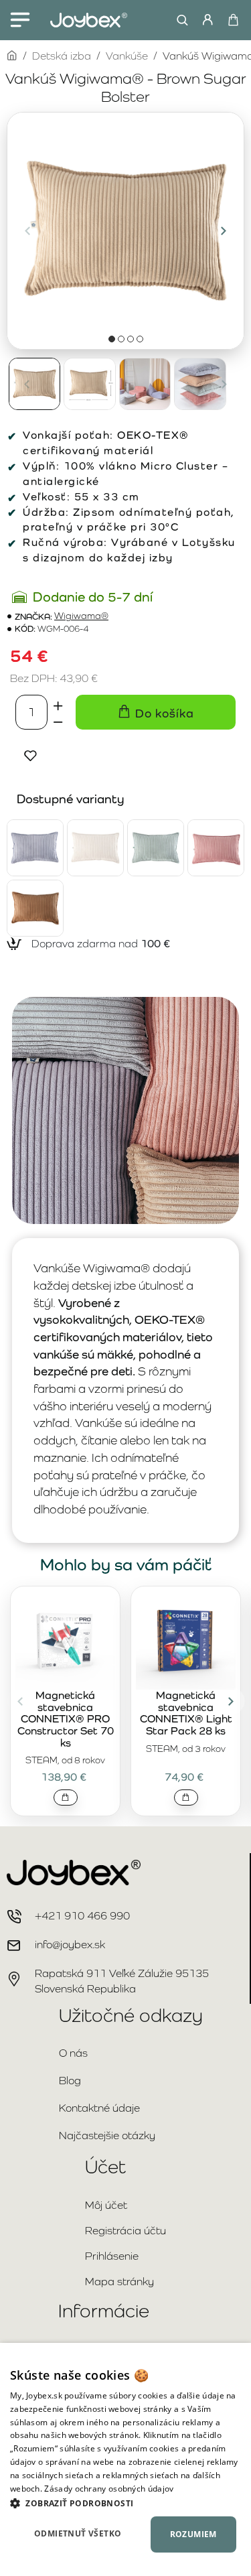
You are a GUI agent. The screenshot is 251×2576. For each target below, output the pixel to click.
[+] (58, 703)
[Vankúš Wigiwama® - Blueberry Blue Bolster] (35, 848)
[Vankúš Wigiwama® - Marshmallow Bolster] (95, 848)
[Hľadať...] (179, 20)
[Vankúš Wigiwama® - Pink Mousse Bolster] (216, 848)
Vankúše (127, 56)
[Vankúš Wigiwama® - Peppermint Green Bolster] (156, 848)
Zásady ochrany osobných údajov (109, 2489)
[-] (58, 721)
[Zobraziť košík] (233, 20)
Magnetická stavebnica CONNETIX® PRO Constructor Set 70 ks (66, 1719)
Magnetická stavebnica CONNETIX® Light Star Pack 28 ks (186, 1713)
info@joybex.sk (70, 1945)
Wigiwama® (81, 616)
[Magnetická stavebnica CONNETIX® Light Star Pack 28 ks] (186, 1640)
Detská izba (62, 56)
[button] (27, 230)
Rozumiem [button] (193, 2534)
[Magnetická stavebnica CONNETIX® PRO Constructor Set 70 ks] (65, 1640)
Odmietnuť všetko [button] (78, 2533)
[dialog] (125, 2459)
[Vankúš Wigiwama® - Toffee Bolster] (35, 908)
